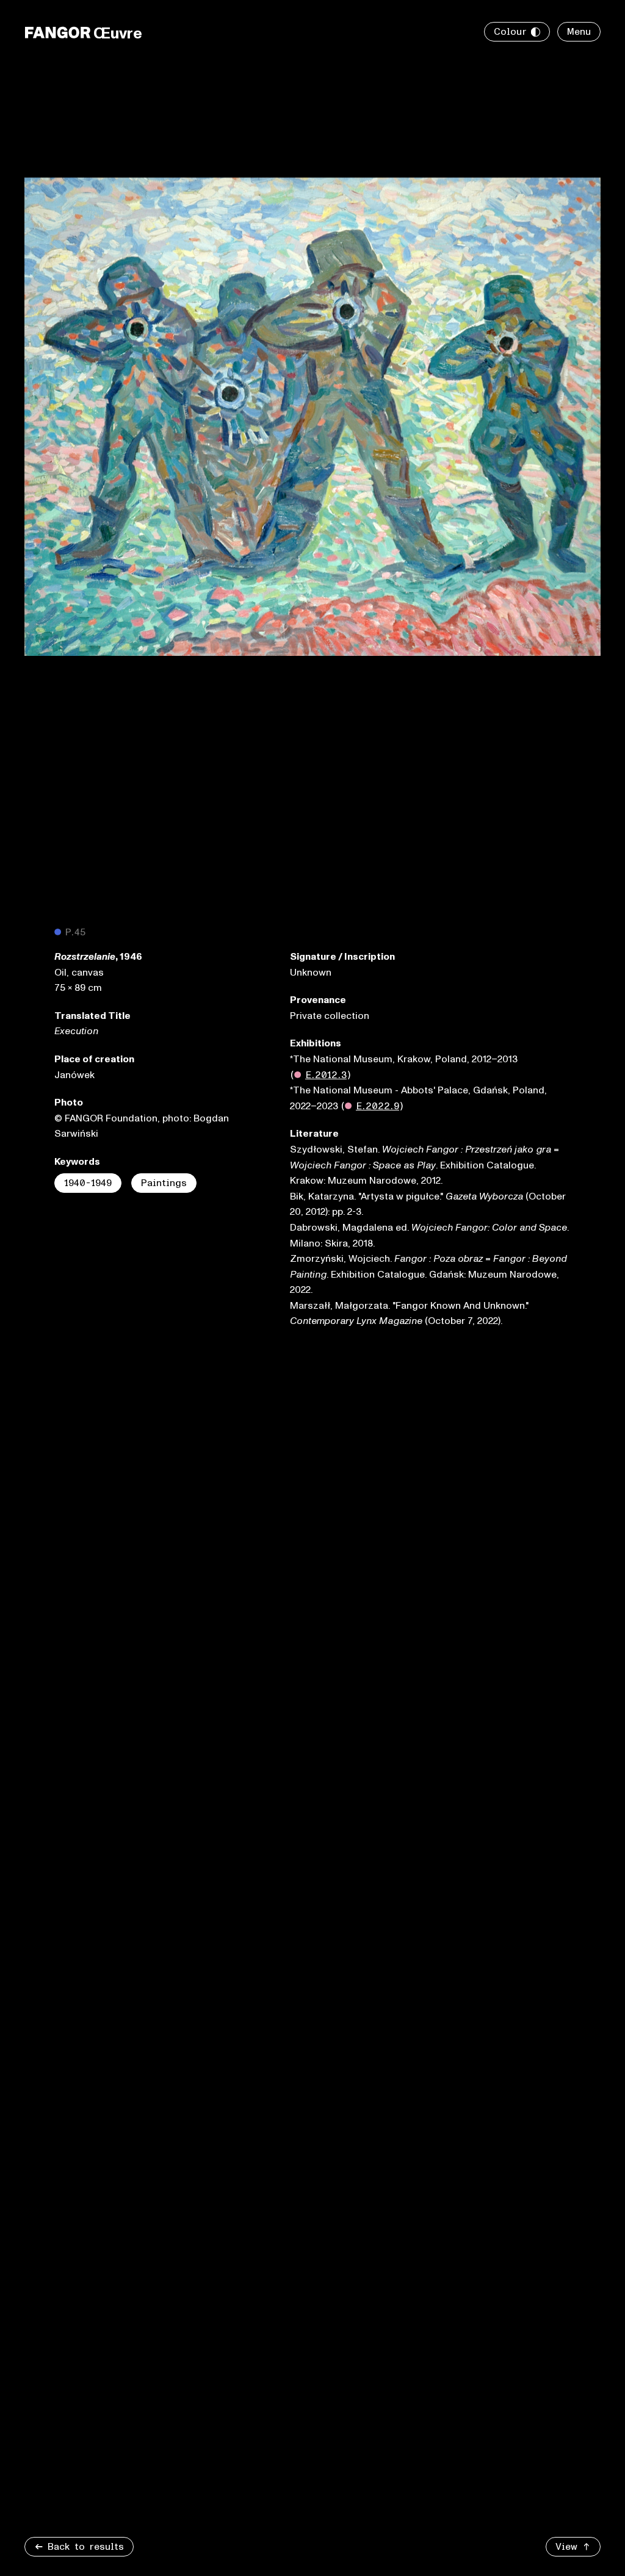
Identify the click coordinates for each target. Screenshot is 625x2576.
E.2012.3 (326, 1075)
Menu (579, 32)
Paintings (164, 1183)
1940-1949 (88, 1183)
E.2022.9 (378, 1106)
